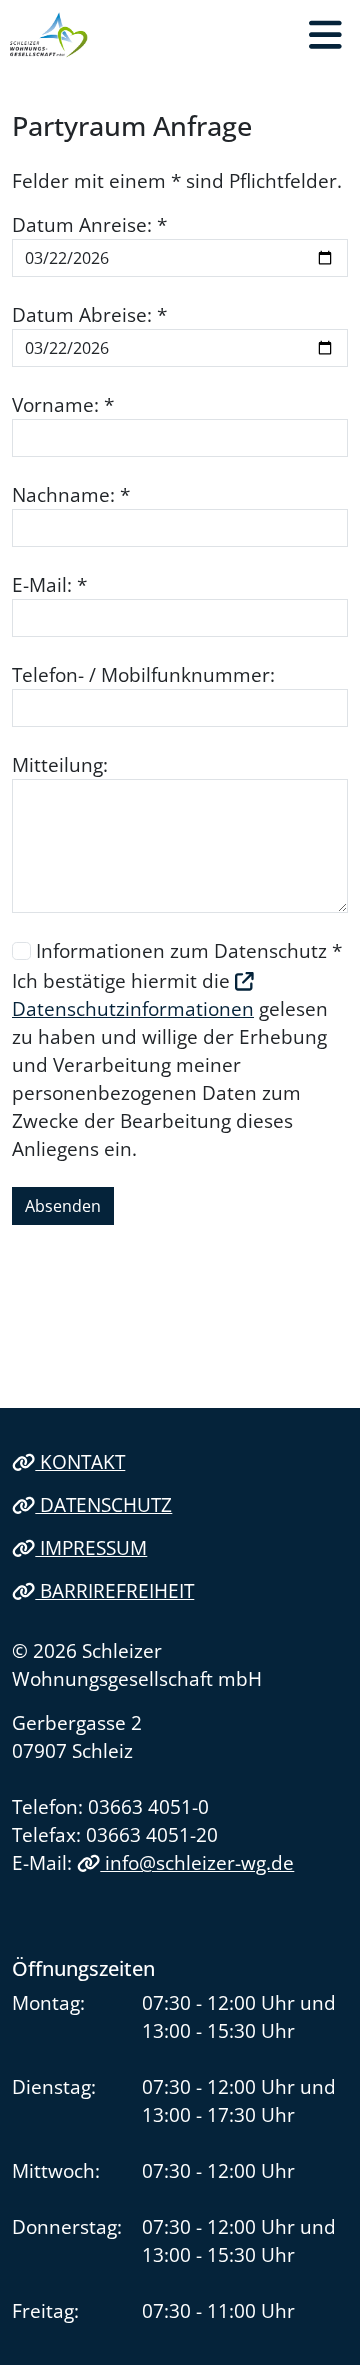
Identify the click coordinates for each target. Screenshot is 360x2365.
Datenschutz (103, 1504)
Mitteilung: (60, 764)
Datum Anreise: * (89, 224)
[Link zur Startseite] (49, 35)
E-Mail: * (49, 584)
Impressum (91, 1547)
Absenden (63, 1206)
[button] (325, 35)
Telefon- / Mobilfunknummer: (143, 674)
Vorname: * (63, 404)
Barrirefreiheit (114, 1590)
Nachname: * (71, 494)
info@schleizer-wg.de (197, 1862)
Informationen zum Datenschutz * (189, 950)
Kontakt (80, 1461)
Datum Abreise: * (89, 314)
